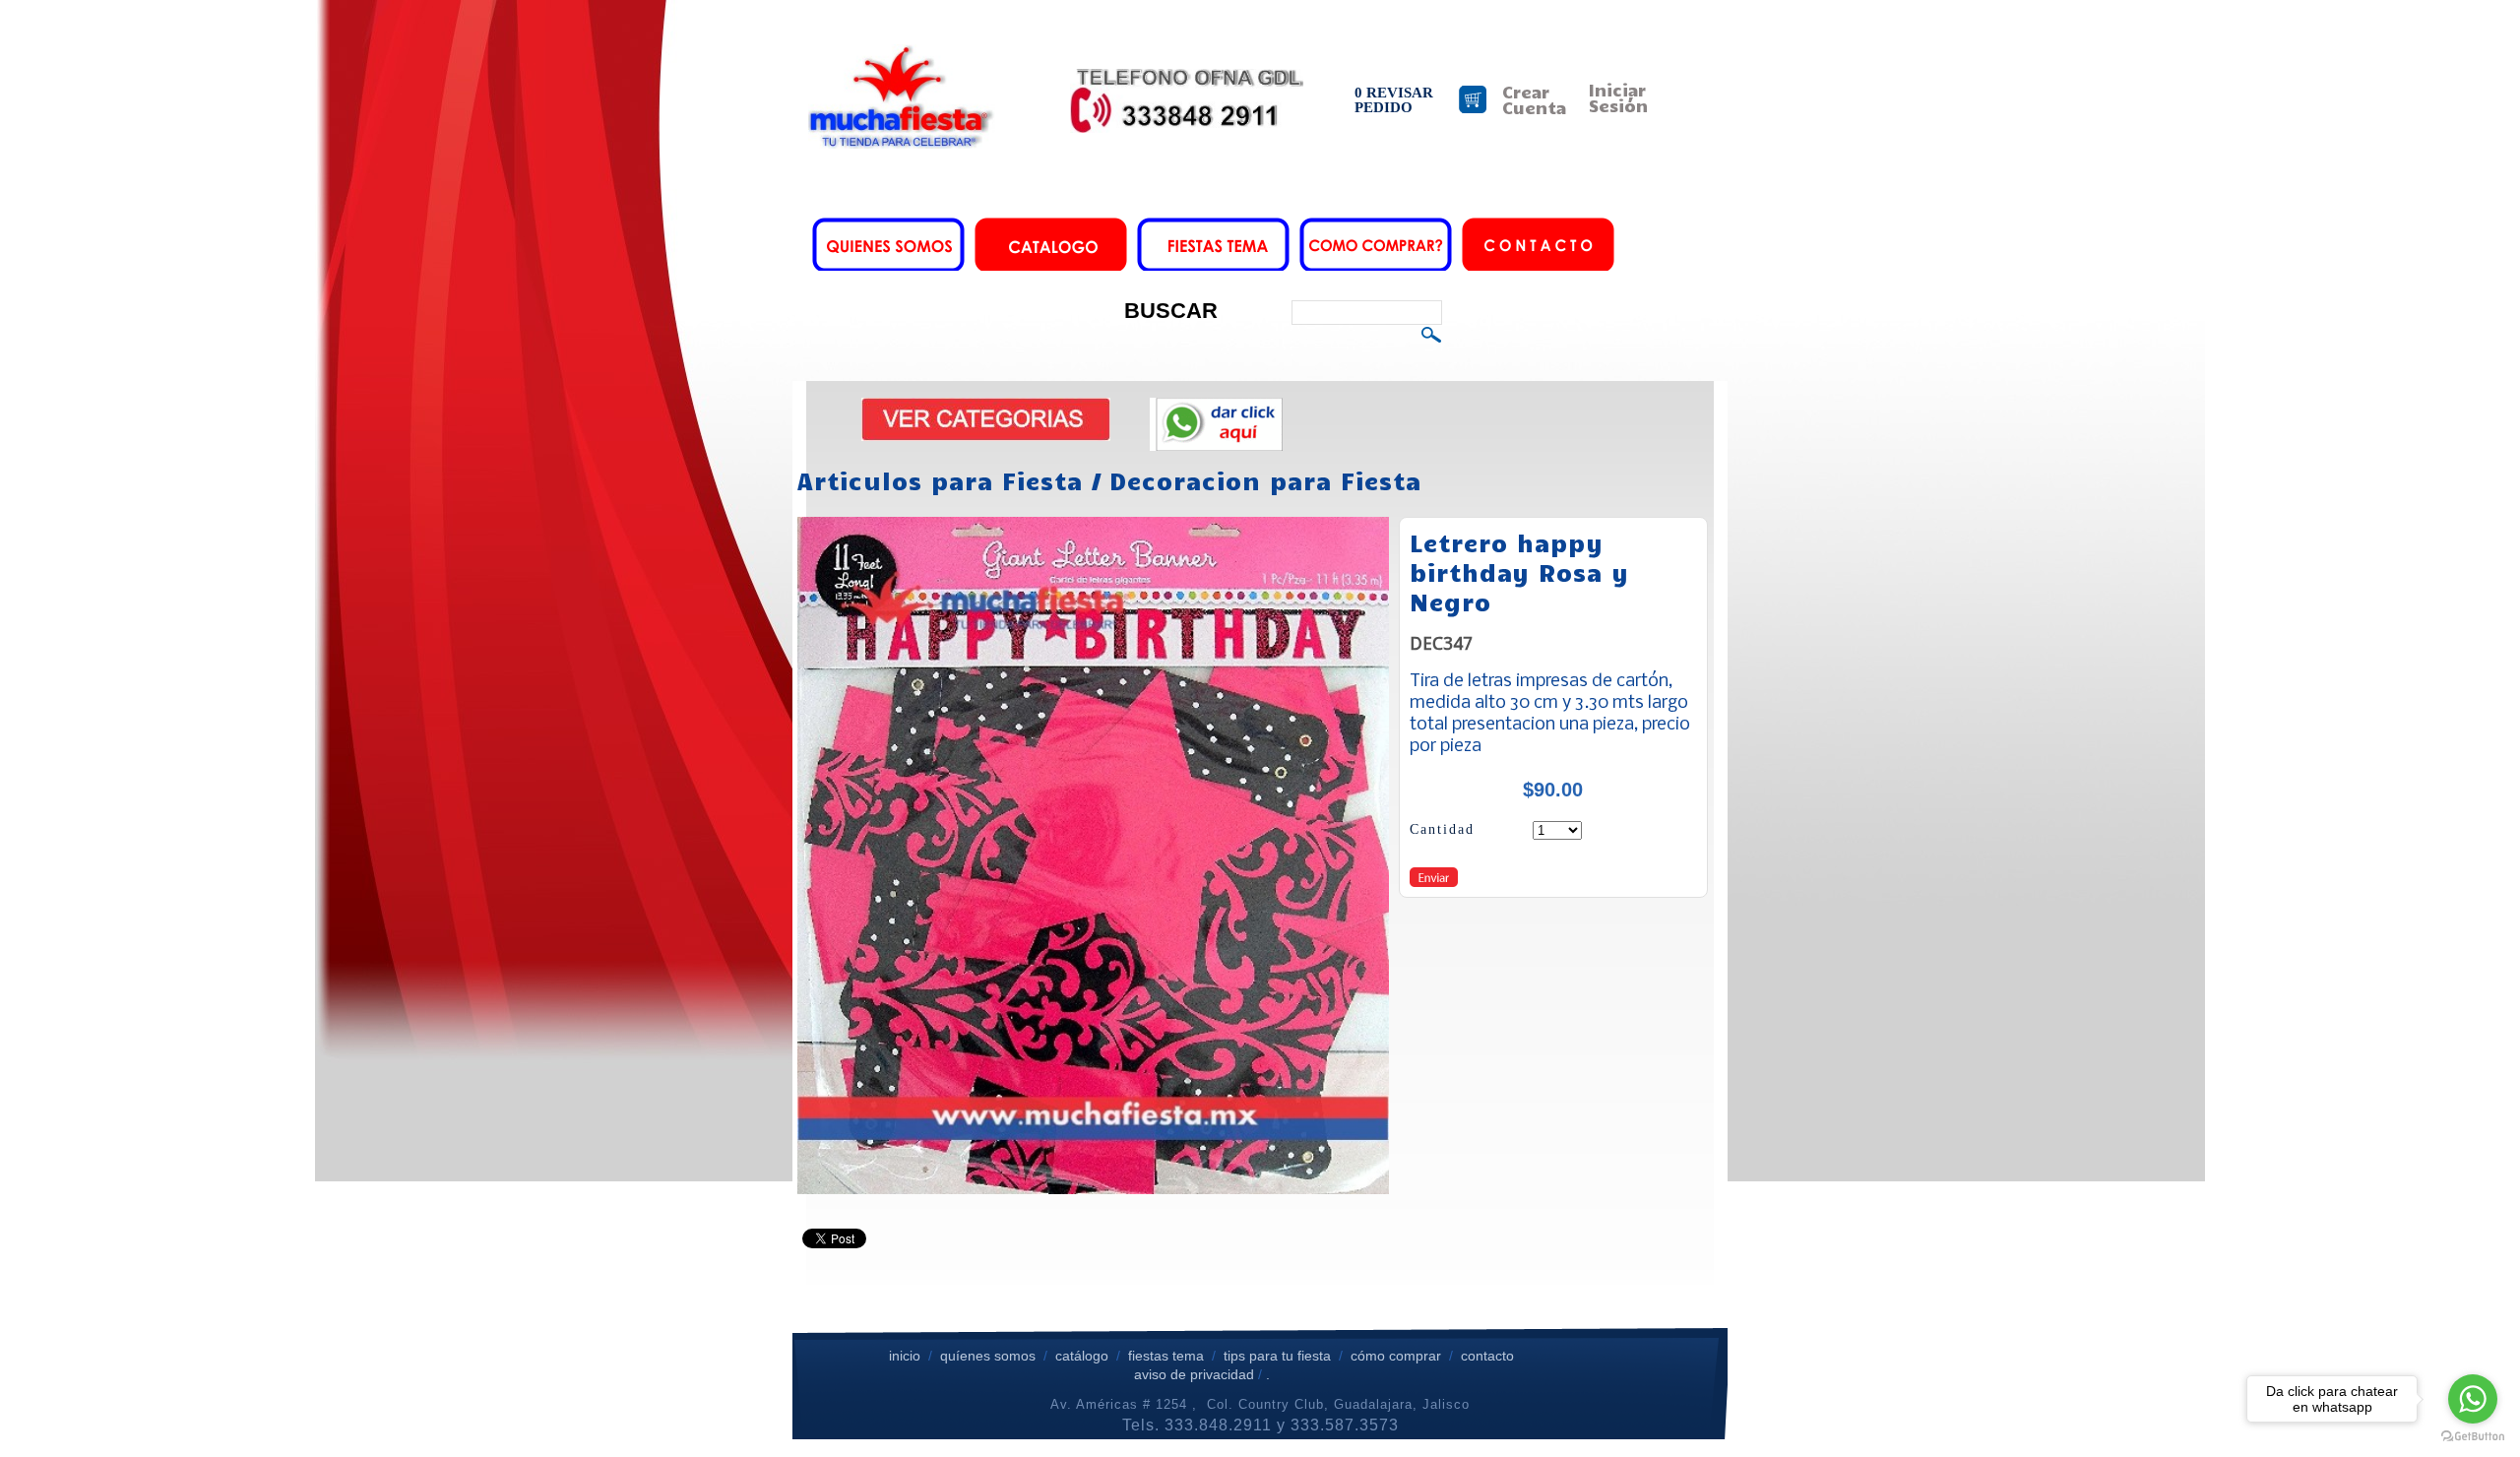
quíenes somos (988, 1356)
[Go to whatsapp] (2473, 1399)
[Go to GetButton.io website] (2473, 1437)
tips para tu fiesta (1277, 1356)
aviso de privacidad (1194, 1374)
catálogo (1082, 1356)
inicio (905, 1356)
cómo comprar (1398, 1356)
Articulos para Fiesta (940, 480)
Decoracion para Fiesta (1265, 480)
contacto (1487, 1356)
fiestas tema (1164, 1356)
